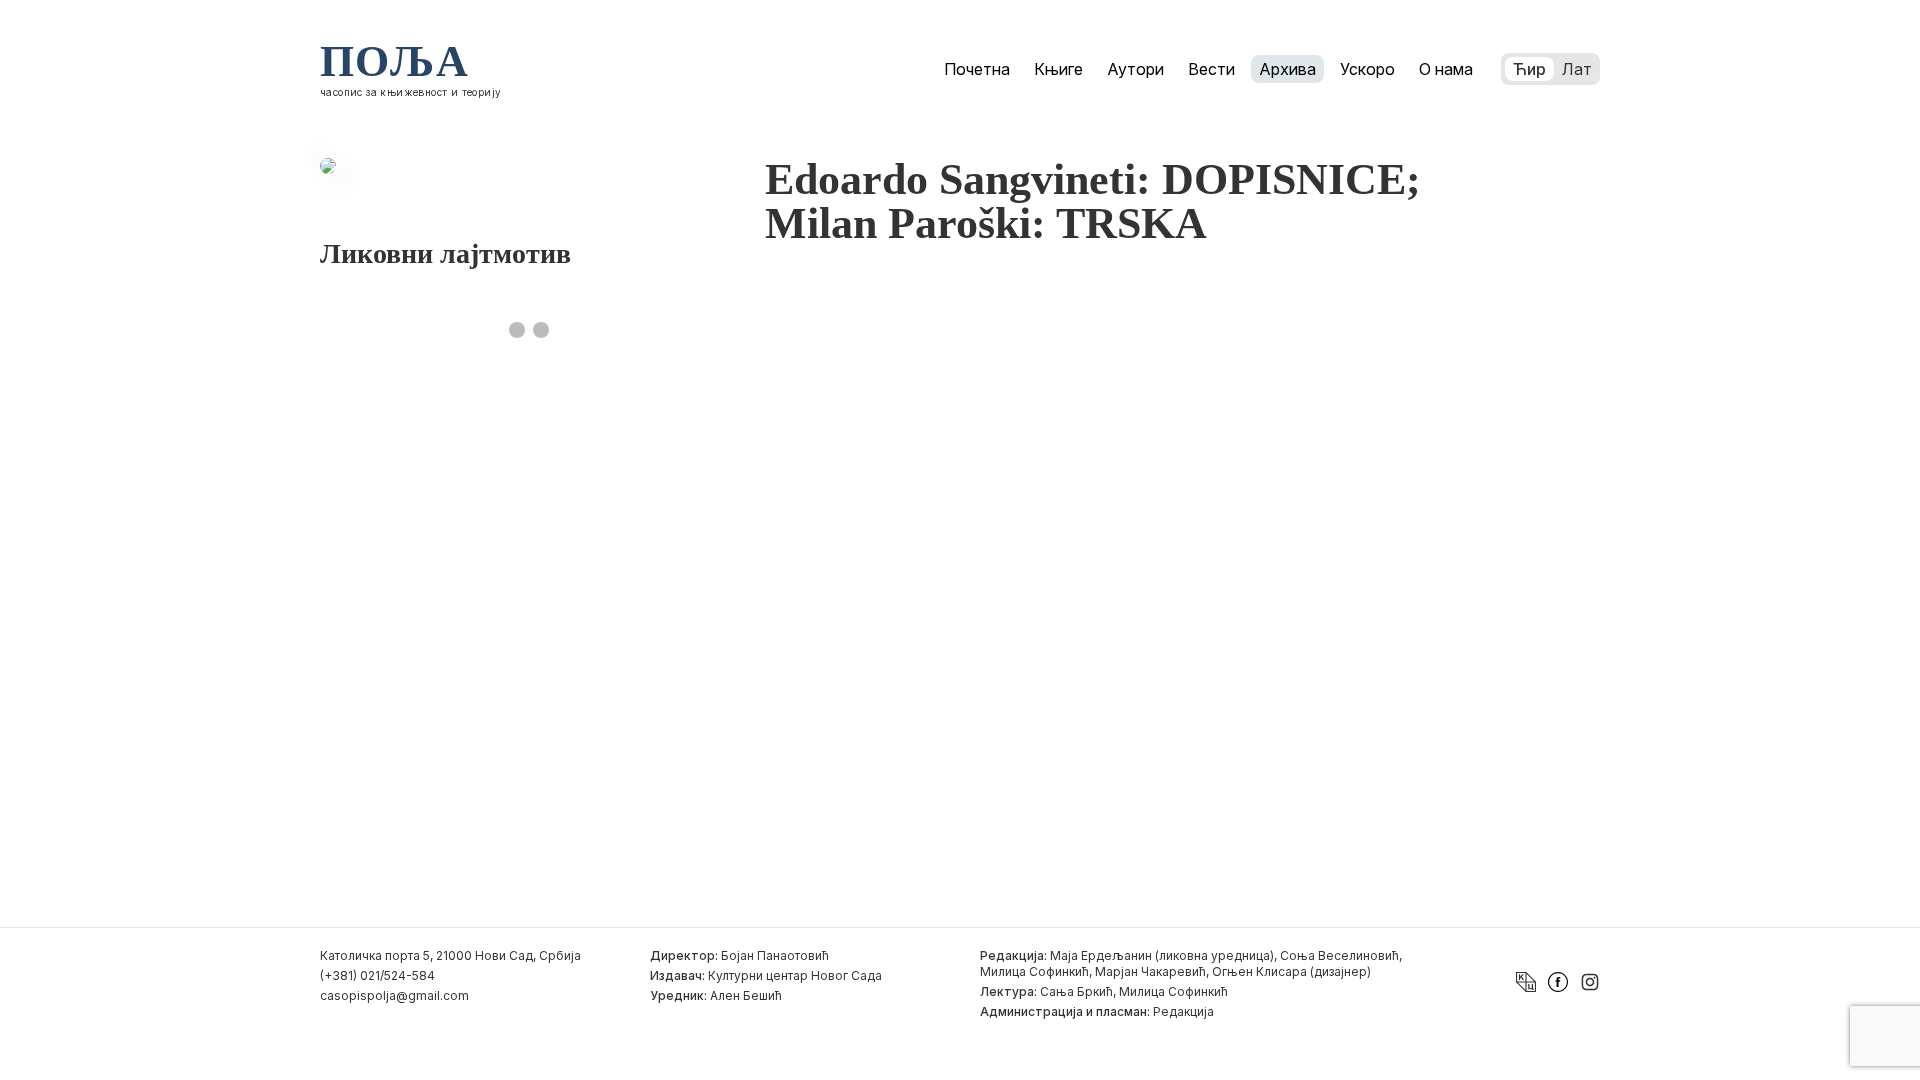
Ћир (1529, 69)
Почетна (977, 69)
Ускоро (1367, 69)
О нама (1446, 69)
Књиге (1058, 69)
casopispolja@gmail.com (394, 995)
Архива (1287, 69)
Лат (1577, 69)
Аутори (1135, 69)
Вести (1211, 69)
